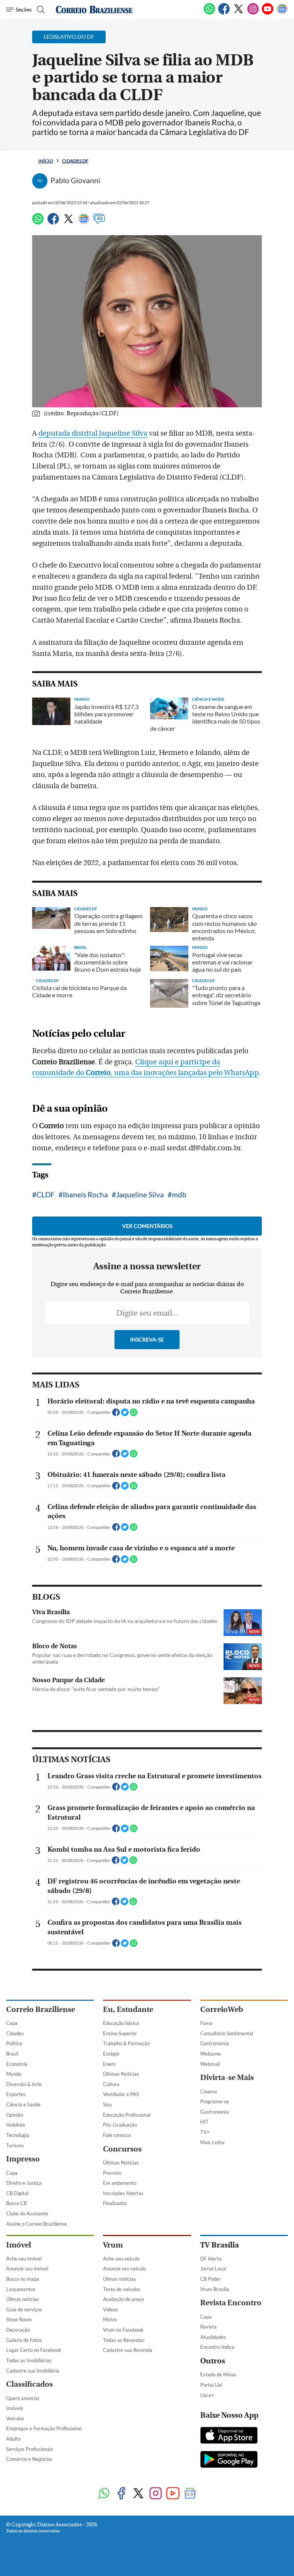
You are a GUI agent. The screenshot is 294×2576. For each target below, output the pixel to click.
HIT (204, 2122)
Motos (110, 2319)
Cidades (15, 2033)
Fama (206, 2023)
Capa (12, 2023)
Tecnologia (18, 2135)
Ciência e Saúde (23, 2104)
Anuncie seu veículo (124, 2269)
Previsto (112, 2173)
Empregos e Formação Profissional (44, 2428)
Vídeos (110, 2309)
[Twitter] (238, 13)
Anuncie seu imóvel (27, 2269)
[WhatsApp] (209, 13)
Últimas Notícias (121, 2074)
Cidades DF (75, 161)
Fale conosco (117, 2135)
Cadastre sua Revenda (128, 2350)
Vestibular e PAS (121, 2094)
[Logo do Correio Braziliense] (94, 10)
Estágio (111, 2054)
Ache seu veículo (121, 2259)
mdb (179, 1194)
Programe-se (215, 2101)
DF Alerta (211, 2259)
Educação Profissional (127, 2115)
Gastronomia (215, 2043)
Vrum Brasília (215, 2289)
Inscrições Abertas (123, 2193)
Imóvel (19, 2245)
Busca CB (16, 2203)
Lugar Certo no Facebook (34, 2350)
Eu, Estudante (128, 2009)
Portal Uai (211, 2385)
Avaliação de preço (123, 2299)
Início (46, 161)
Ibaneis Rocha (85, 1194)
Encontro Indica (217, 2347)
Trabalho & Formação (126, 2043)
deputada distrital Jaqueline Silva (93, 433)
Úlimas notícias (23, 2299)
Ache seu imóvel (24, 2259)
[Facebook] (224, 13)
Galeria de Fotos (24, 2340)
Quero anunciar (23, 2398)
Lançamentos (21, 2289)
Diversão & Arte (24, 2084)
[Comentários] (99, 222)
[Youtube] (268, 13)
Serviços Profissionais (30, 2449)
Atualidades (213, 2337)
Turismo (15, 2145)
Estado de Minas (218, 2374)
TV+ (205, 2132)
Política (14, 2043)
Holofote (16, 2125)
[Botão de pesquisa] (40, 10)
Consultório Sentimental (227, 2033)
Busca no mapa (23, 2279)
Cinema (209, 2091)
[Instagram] (253, 13)
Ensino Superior (120, 2033)
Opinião (15, 2115)
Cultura (111, 2084)
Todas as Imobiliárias (29, 2360)
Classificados (29, 2384)
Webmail (210, 2064)
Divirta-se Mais (227, 2078)
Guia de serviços (24, 2309)
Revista (208, 2327)
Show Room (19, 2319)
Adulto (13, 2439)
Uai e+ (207, 2395)
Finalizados (115, 2203)
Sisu (107, 2104)
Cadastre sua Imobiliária (33, 2371)
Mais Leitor (213, 2142)
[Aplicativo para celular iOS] (229, 2436)
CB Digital (17, 2193)
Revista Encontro (231, 2303)
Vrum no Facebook (123, 2330)
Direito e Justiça (24, 2183)
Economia (17, 2064)
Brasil (12, 2054)
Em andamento (120, 2183)
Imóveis (15, 2408)
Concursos (122, 2149)
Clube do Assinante (27, 2213)
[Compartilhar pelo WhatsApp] (134, 1415)
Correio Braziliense (41, 2009)
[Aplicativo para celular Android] (229, 2460)
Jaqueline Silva (140, 1194)
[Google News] (282, 13)
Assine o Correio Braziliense (37, 2224)
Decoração (18, 2330)
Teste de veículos (122, 2289)
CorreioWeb (222, 2009)
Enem (109, 2064)
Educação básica (121, 2023)
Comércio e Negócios (29, 2459)
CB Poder (211, 2279)
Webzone (211, 2054)
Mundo (14, 2074)
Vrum (113, 2245)
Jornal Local (213, 2269)
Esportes (16, 2094)
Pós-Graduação (120, 2125)
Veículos (15, 2418)
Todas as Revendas (124, 2340)
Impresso (23, 2159)
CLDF (46, 1194)
